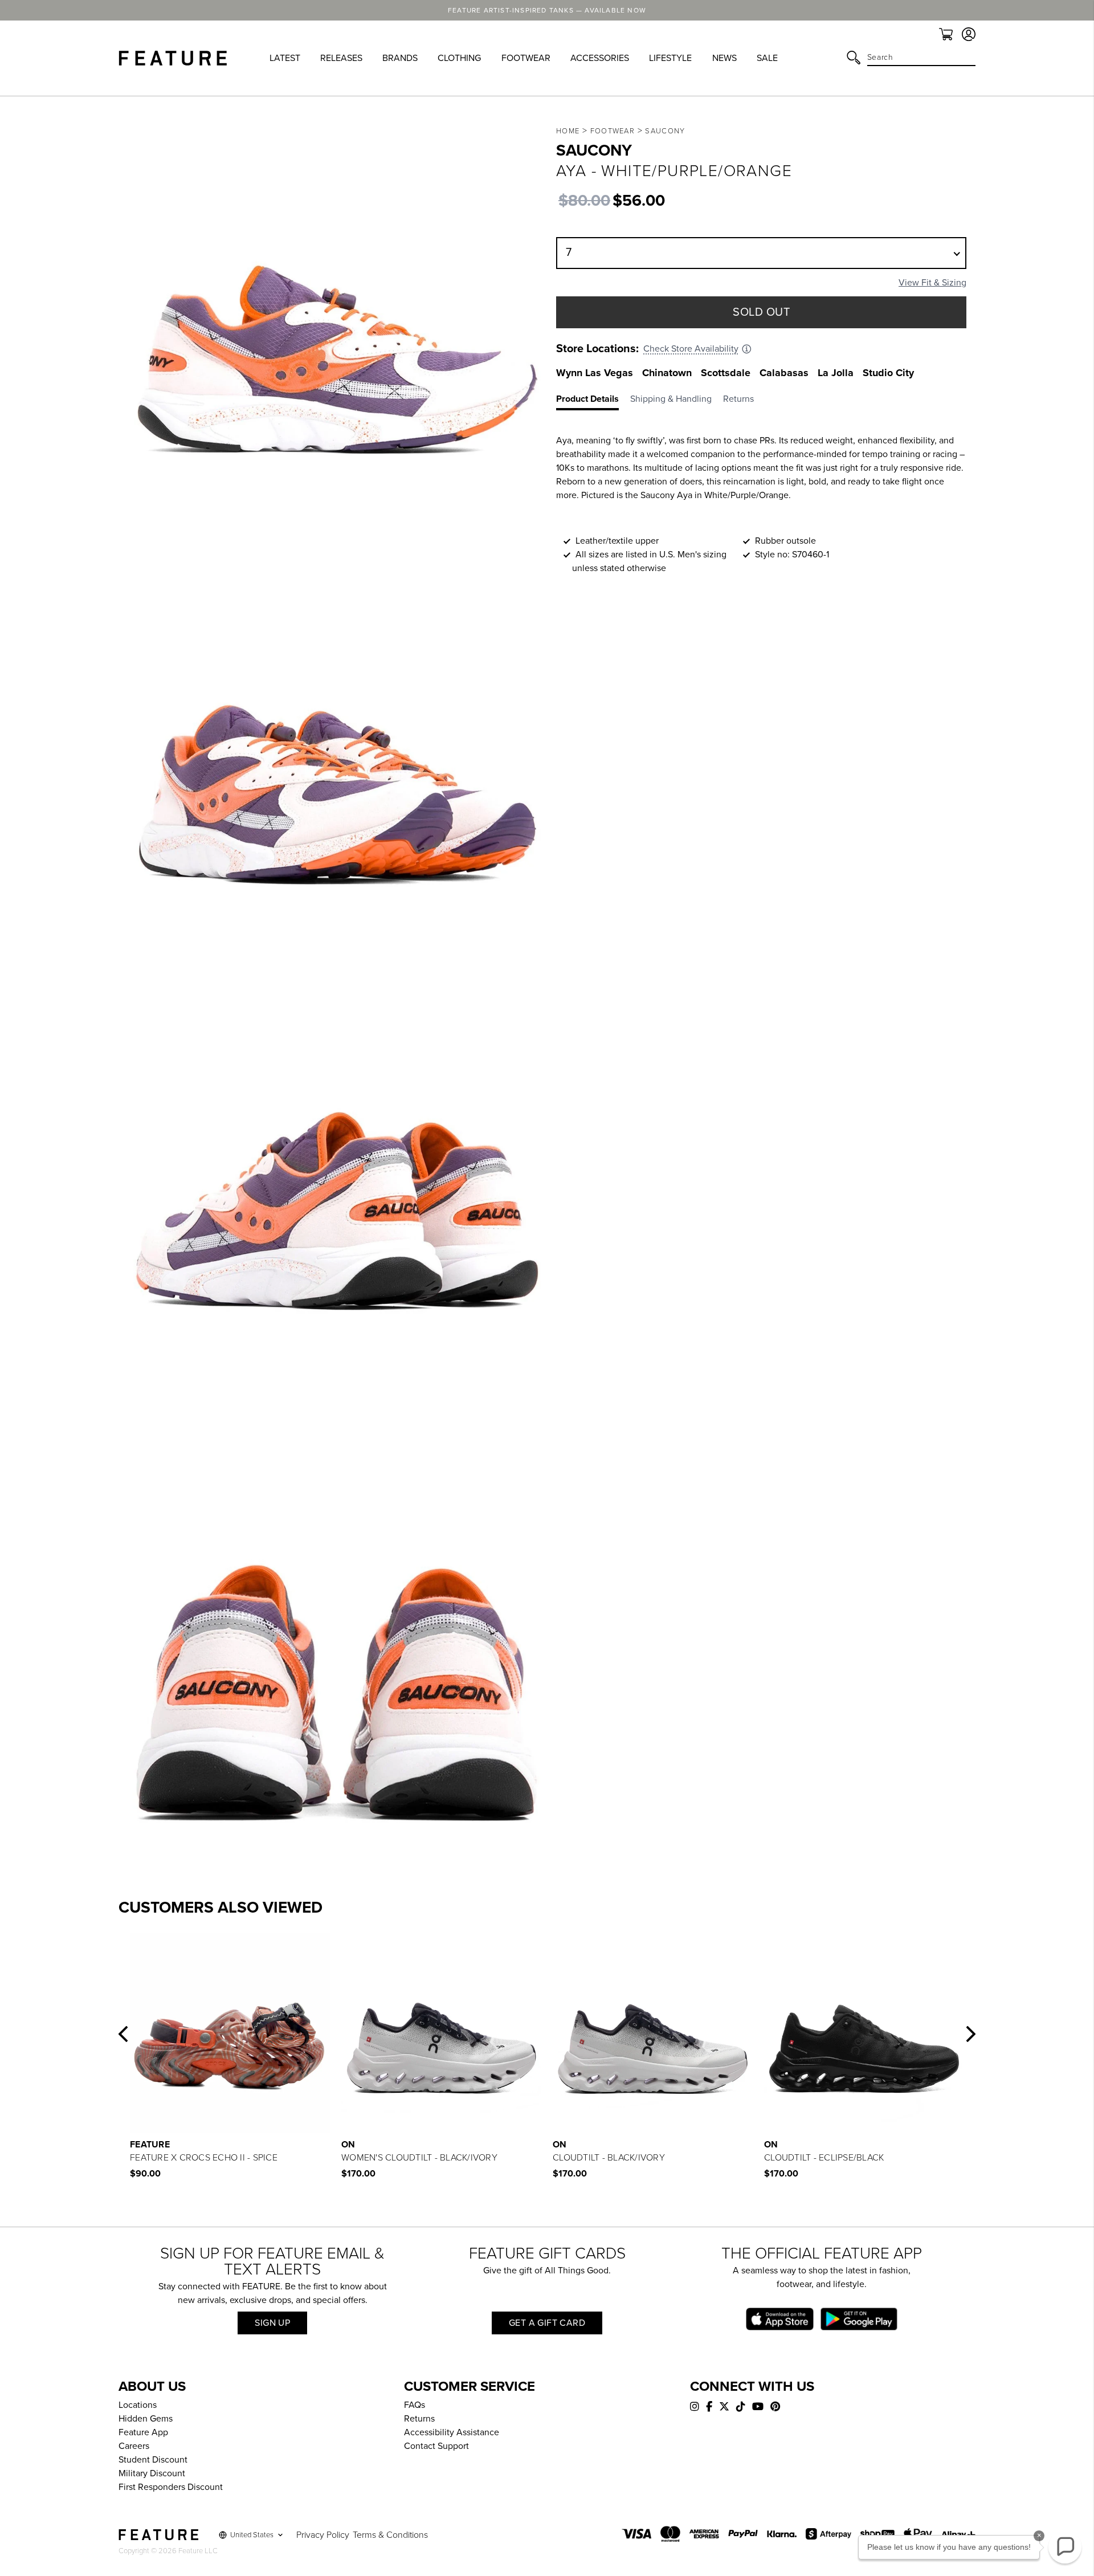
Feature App (143, 2432)
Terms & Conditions (390, 2535)
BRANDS (400, 58)
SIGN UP (272, 2323)
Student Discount (153, 2460)
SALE (767, 58)
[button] (123, 2034)
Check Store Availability (691, 349)
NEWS (724, 58)
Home (568, 131)
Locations (138, 2405)
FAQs (415, 2405)
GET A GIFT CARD (547, 2323)
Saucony (665, 131)
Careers (134, 2446)
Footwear (613, 131)
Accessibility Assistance (452, 2432)
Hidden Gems (146, 2419)
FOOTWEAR (526, 58)
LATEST (285, 58)
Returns (419, 2419)
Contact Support (436, 2446)
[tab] (593, 401)
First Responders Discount (171, 2487)
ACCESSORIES (600, 58)
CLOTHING (459, 58)
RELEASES (341, 58)
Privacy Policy (323, 2535)
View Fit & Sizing (932, 283)
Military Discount (152, 2473)
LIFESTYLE (670, 58)
